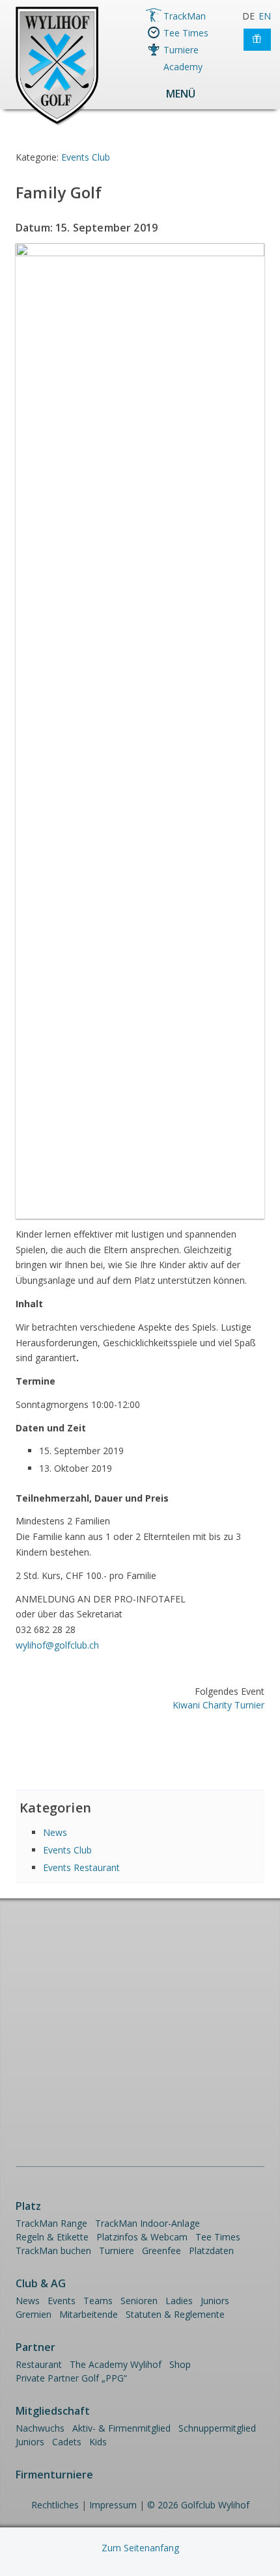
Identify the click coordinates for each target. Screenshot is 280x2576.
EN (265, 16)
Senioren (139, 2301)
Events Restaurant (81, 1867)
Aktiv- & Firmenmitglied (121, 2428)
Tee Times (186, 33)
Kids (98, 2442)
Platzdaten (211, 2251)
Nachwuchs (40, 2428)
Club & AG (41, 2283)
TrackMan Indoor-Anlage (147, 2223)
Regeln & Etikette (52, 2237)
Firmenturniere (54, 2475)
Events (62, 2301)
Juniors (215, 2301)
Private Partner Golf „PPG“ (71, 2378)
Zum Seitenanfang (140, 2548)
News (55, 1832)
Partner (35, 2347)
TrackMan (185, 16)
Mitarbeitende (89, 2314)
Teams (98, 2301)
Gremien (34, 2314)
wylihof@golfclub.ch (57, 1645)
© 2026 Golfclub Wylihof (198, 2505)
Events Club (86, 157)
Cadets (67, 2442)
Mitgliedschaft (53, 2411)
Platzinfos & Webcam (142, 2237)
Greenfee (161, 2251)
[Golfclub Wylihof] (57, 123)
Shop (180, 2364)
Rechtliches (55, 2505)
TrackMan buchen (53, 2251)
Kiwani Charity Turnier (218, 1705)
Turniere (181, 50)
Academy (183, 67)
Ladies (179, 2301)
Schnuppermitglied (217, 2428)
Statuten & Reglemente (175, 2314)
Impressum (113, 2505)
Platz (28, 2206)
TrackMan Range (51, 2223)
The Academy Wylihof (116, 2364)
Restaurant (39, 2364)
